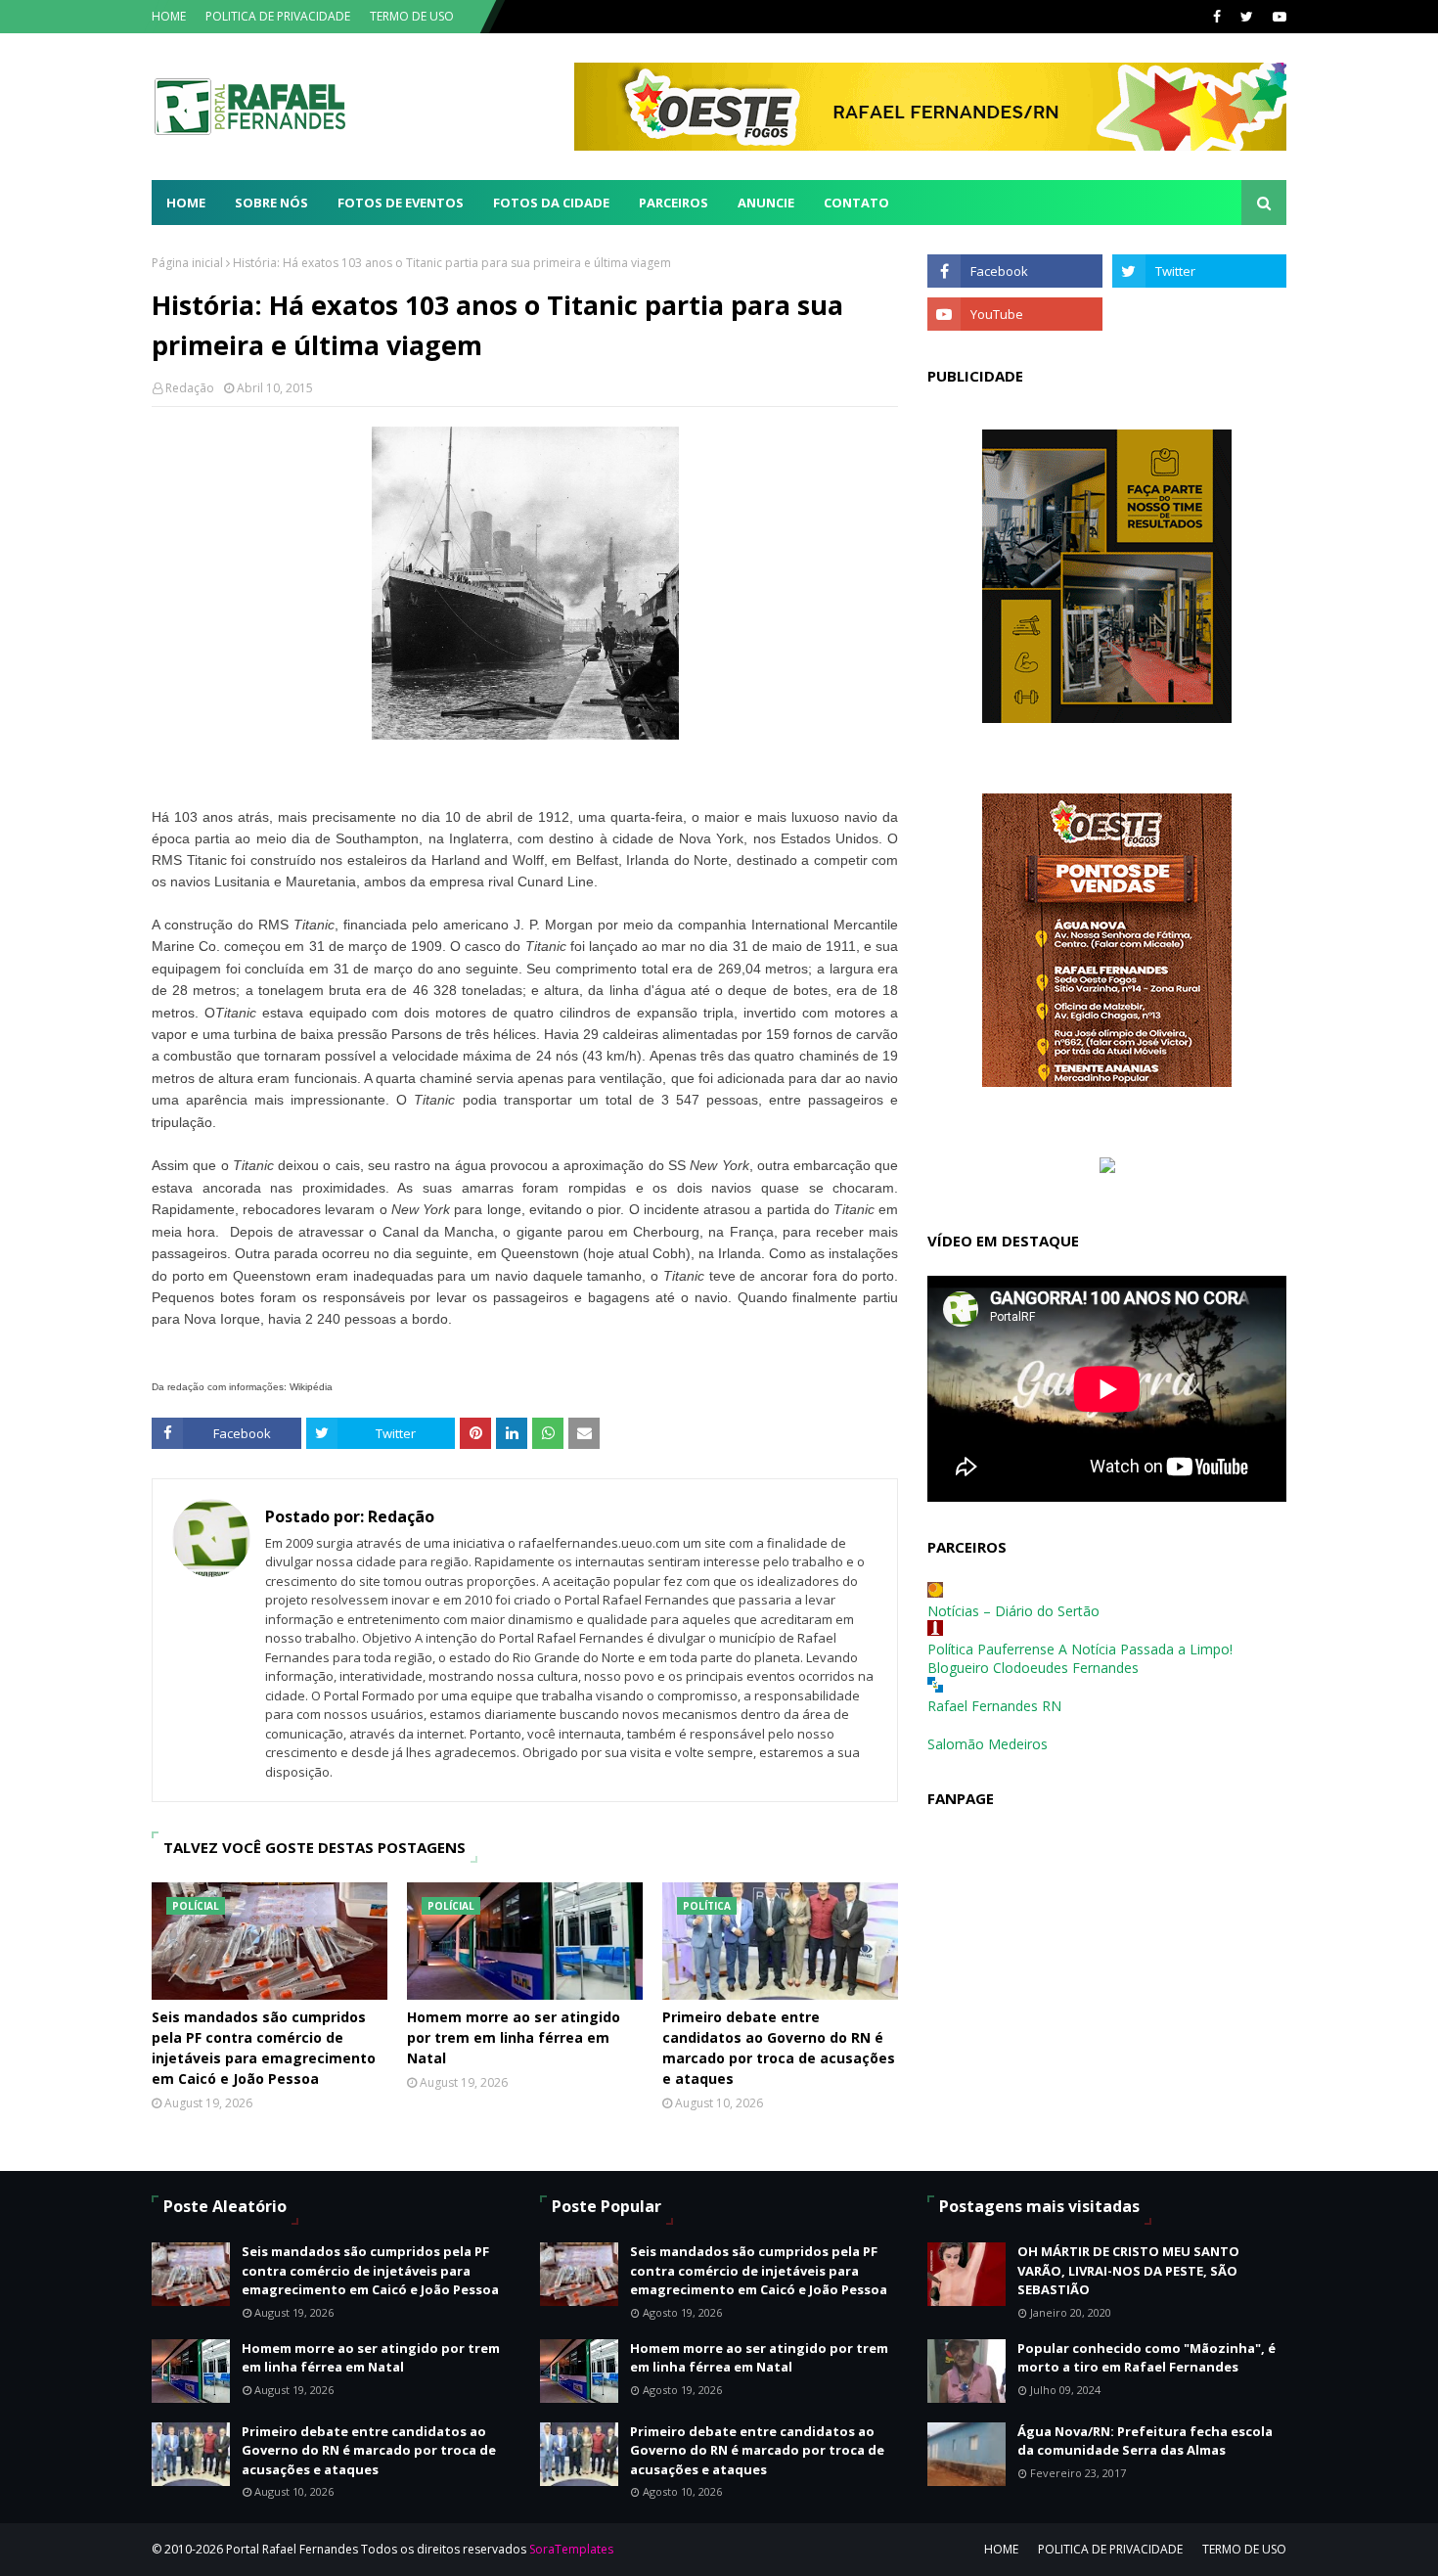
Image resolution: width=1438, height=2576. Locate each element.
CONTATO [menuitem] (856, 203)
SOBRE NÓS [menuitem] (271, 203)
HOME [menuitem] (186, 203)
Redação (190, 388)
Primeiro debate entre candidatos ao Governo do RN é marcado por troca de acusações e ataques (779, 2048)
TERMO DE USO (412, 16)
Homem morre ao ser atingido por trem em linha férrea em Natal (514, 2037)
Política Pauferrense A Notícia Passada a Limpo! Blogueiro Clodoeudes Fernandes (1080, 1658)
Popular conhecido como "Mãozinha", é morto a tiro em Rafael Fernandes (1146, 2358)
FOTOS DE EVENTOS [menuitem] (401, 203)
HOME (169, 16)
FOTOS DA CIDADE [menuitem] (551, 203)
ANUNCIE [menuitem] (766, 203)
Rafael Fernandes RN (994, 1706)
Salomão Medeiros (988, 1744)
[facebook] (1217, 17)
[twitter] (1247, 17)
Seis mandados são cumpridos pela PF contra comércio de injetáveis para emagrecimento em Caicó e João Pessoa (264, 2048)
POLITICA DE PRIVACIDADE (278, 16)
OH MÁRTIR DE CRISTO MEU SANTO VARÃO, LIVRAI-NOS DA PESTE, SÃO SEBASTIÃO (1128, 2270)
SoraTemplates (571, 2549)
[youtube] (1277, 17)
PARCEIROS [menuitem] (674, 203)
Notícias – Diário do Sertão (1013, 1611)
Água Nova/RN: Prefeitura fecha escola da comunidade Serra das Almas (1145, 2441)
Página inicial (187, 263)
